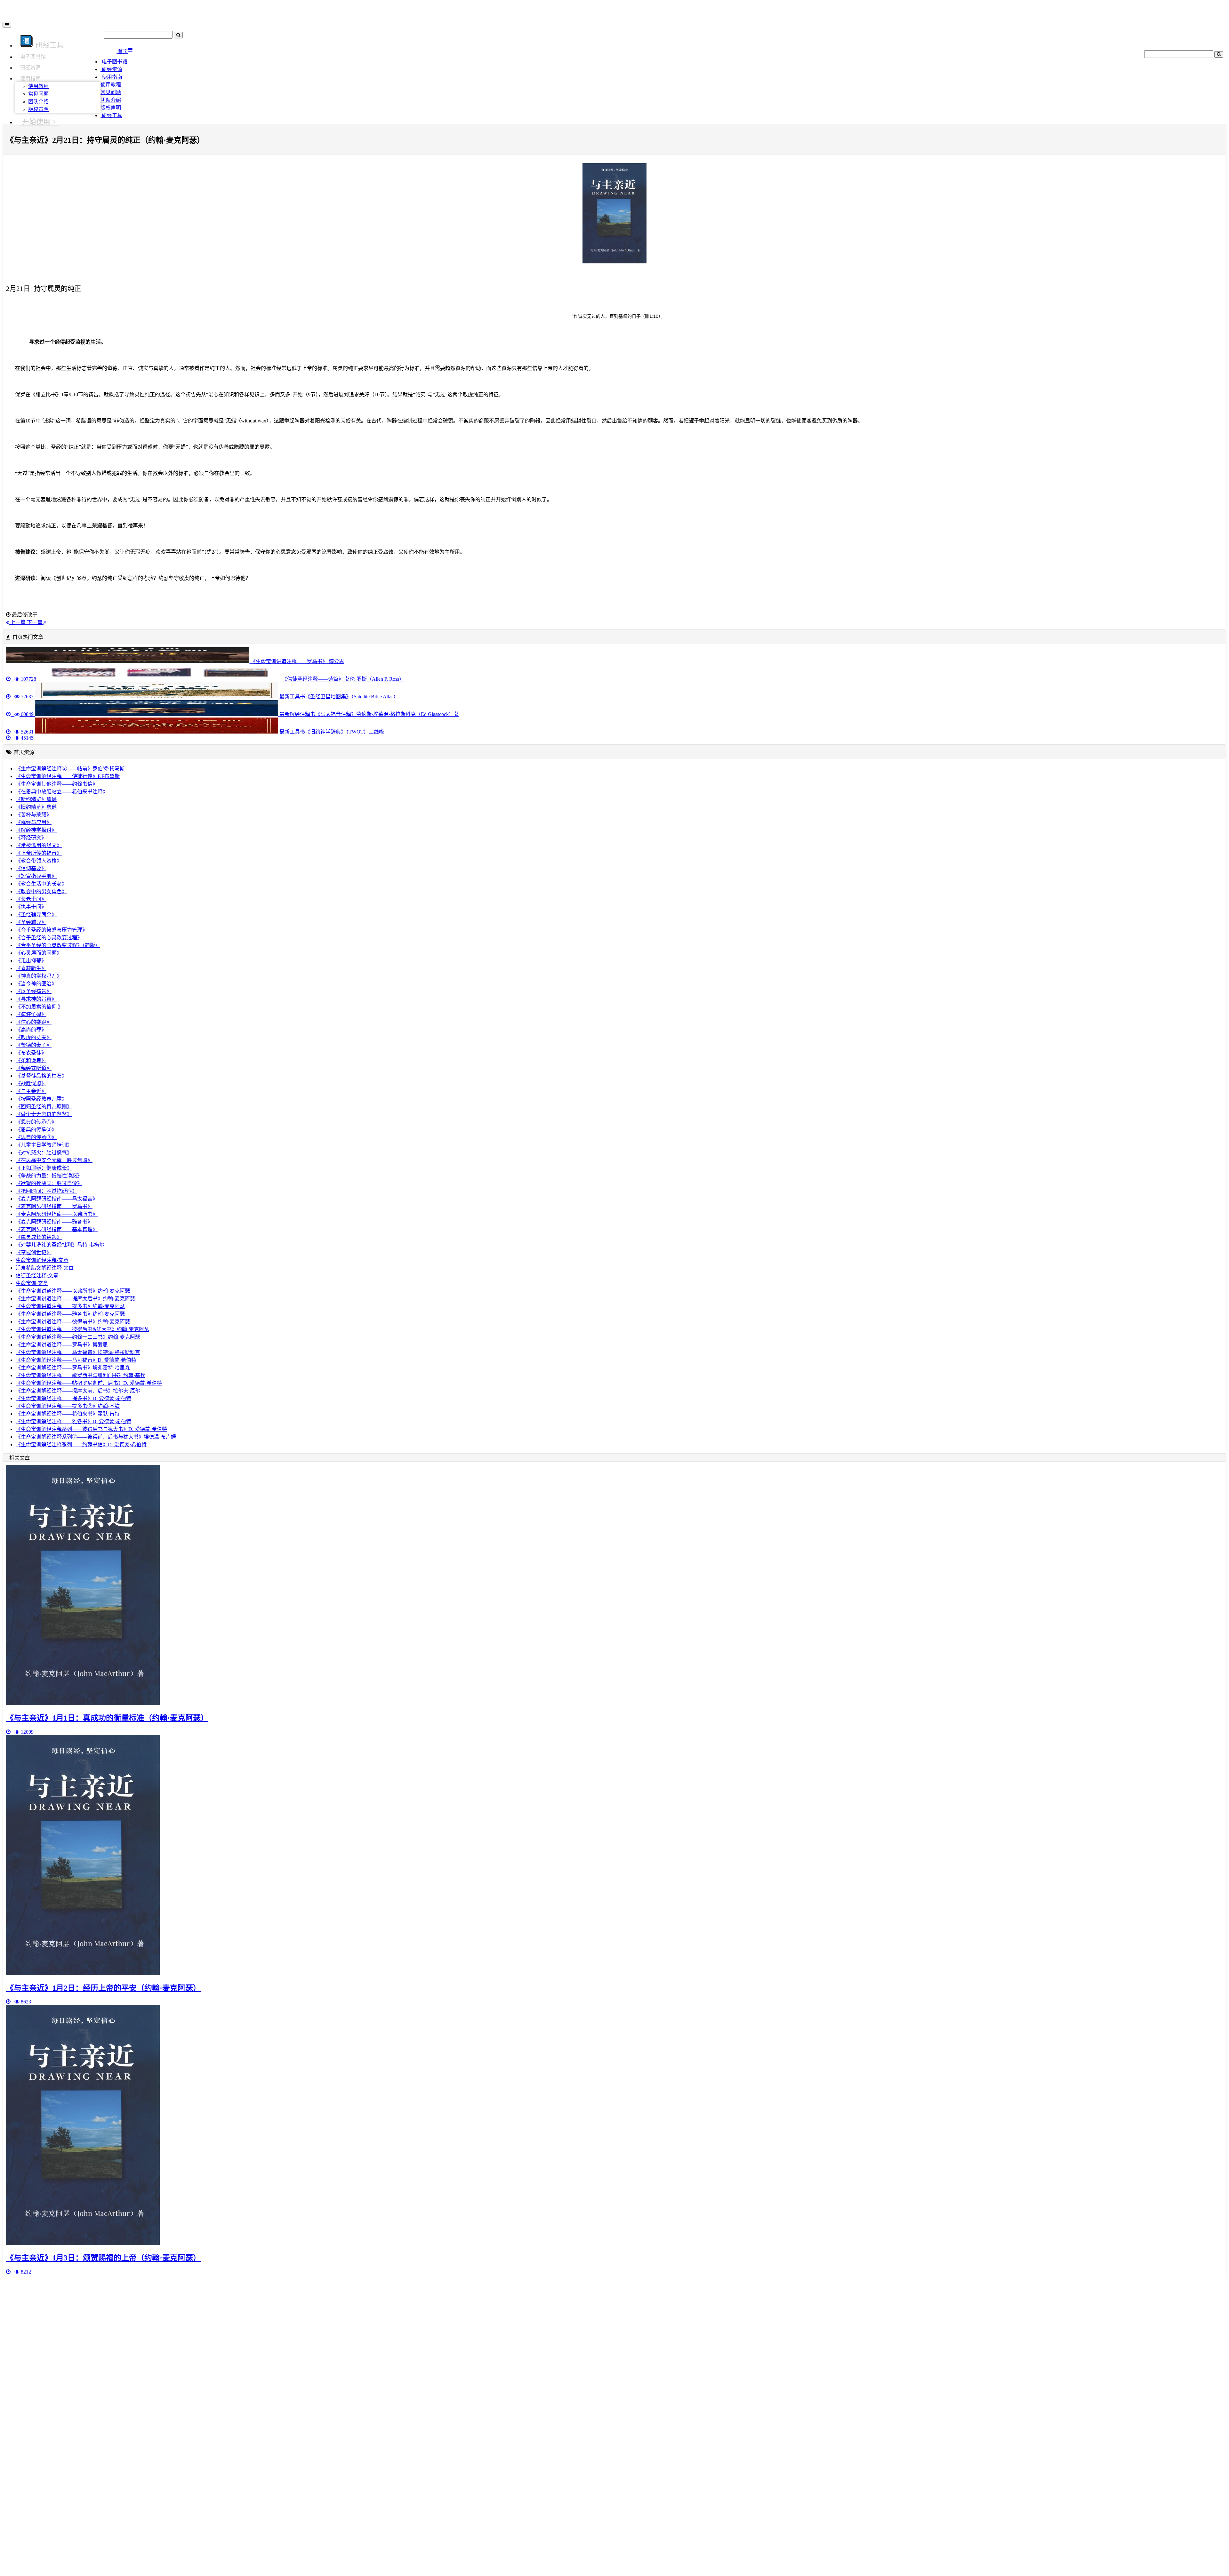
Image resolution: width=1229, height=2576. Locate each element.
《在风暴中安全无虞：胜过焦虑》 (54, 1160)
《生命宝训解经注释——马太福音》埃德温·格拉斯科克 (78, 1352)
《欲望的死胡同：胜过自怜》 (49, 1183)
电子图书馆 (33, 57)
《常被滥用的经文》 (39, 845)
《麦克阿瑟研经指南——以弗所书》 (57, 1214)
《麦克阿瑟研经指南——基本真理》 (57, 1229)
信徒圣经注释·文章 (37, 1276)
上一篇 (18, 622)
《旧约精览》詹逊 (36, 807)
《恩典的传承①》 (36, 1122)
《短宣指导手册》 (36, 876)
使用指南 (30, 79)
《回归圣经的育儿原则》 (44, 1107)
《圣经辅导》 (31, 922)
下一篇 (35, 622)
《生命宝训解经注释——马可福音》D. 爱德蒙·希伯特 (76, 1360)
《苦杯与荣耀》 (34, 815)
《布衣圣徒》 (31, 1053)
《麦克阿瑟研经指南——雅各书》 (54, 1222)
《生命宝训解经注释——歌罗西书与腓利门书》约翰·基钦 (80, 1375)
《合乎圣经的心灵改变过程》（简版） (58, 945)
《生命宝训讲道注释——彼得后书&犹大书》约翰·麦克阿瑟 (82, 1329)
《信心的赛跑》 (34, 1022)
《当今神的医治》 (36, 984)
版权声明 (38, 109)
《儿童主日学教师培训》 (44, 1145)
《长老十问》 (31, 899)
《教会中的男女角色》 (41, 891)
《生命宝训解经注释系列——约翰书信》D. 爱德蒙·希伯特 (81, 1444)
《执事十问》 (31, 907)
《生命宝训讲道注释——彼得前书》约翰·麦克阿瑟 (73, 1322)
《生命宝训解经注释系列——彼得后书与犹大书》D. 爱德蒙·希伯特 (91, 1429)
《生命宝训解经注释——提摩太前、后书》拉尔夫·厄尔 (78, 1391)
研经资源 (30, 68)
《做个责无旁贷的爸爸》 (44, 1114)
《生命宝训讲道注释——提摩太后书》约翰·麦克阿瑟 (75, 1299)
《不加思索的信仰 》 (39, 1007)
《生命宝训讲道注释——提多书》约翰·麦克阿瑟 (70, 1306)
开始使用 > (39, 122)
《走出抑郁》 (31, 961)
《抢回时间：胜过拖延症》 (46, 1191)
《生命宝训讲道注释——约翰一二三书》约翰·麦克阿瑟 (78, 1337)
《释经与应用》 (34, 822)
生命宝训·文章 (32, 1283)
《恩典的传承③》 (36, 1137)
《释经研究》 (31, 838)
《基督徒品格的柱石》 (41, 1076)
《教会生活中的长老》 (41, 884)
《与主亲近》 (31, 1091)
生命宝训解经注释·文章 (42, 1260)
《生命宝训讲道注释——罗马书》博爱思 (62, 1345)
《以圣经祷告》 (34, 991)
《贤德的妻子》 (34, 1045)
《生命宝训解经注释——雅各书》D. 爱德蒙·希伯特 (73, 1421)
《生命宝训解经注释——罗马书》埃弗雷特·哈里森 (73, 1368)
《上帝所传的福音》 (39, 853)
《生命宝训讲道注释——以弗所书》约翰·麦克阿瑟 (73, 1291)
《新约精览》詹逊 (36, 799)
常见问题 (38, 94)
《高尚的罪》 (31, 1030)
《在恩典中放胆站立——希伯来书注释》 (62, 792)
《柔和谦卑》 (31, 1060)
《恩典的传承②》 (36, 1130)
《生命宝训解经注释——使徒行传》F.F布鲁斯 (68, 776)
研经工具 (111, 115)
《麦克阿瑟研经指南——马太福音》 (57, 1199)
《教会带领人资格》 (39, 861)
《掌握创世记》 (34, 1252)
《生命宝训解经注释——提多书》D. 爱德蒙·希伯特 (73, 1398)
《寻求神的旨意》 (36, 999)
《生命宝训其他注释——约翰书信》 (57, 784)
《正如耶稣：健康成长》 (44, 1168)
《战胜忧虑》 (31, 1083)
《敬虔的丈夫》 (34, 1037)
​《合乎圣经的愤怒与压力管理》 (52, 930)
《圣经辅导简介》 (36, 915)
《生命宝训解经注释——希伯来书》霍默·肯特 (68, 1414)
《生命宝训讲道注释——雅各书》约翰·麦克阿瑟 (70, 1314)
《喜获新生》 (31, 968)
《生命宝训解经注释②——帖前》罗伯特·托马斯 (70, 769)
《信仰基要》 (31, 868)
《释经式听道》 (34, 1068)
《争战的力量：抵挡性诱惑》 (49, 1176)
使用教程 (38, 86)
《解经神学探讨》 (36, 830)
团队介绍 (38, 102)
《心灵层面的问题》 (39, 953)
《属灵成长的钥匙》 (39, 1237)
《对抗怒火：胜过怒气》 (44, 1153)
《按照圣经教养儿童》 (41, 1099)
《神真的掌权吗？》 (39, 976)
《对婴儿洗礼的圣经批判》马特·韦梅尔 (60, 1245)
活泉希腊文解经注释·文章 (45, 1268)
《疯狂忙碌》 (31, 1014)
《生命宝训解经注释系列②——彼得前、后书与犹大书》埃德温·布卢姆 (96, 1437)
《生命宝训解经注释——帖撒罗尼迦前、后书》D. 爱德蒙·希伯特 (89, 1383)
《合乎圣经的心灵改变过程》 (49, 938)
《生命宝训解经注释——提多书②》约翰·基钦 (68, 1406)
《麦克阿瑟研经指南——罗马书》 (54, 1206)
